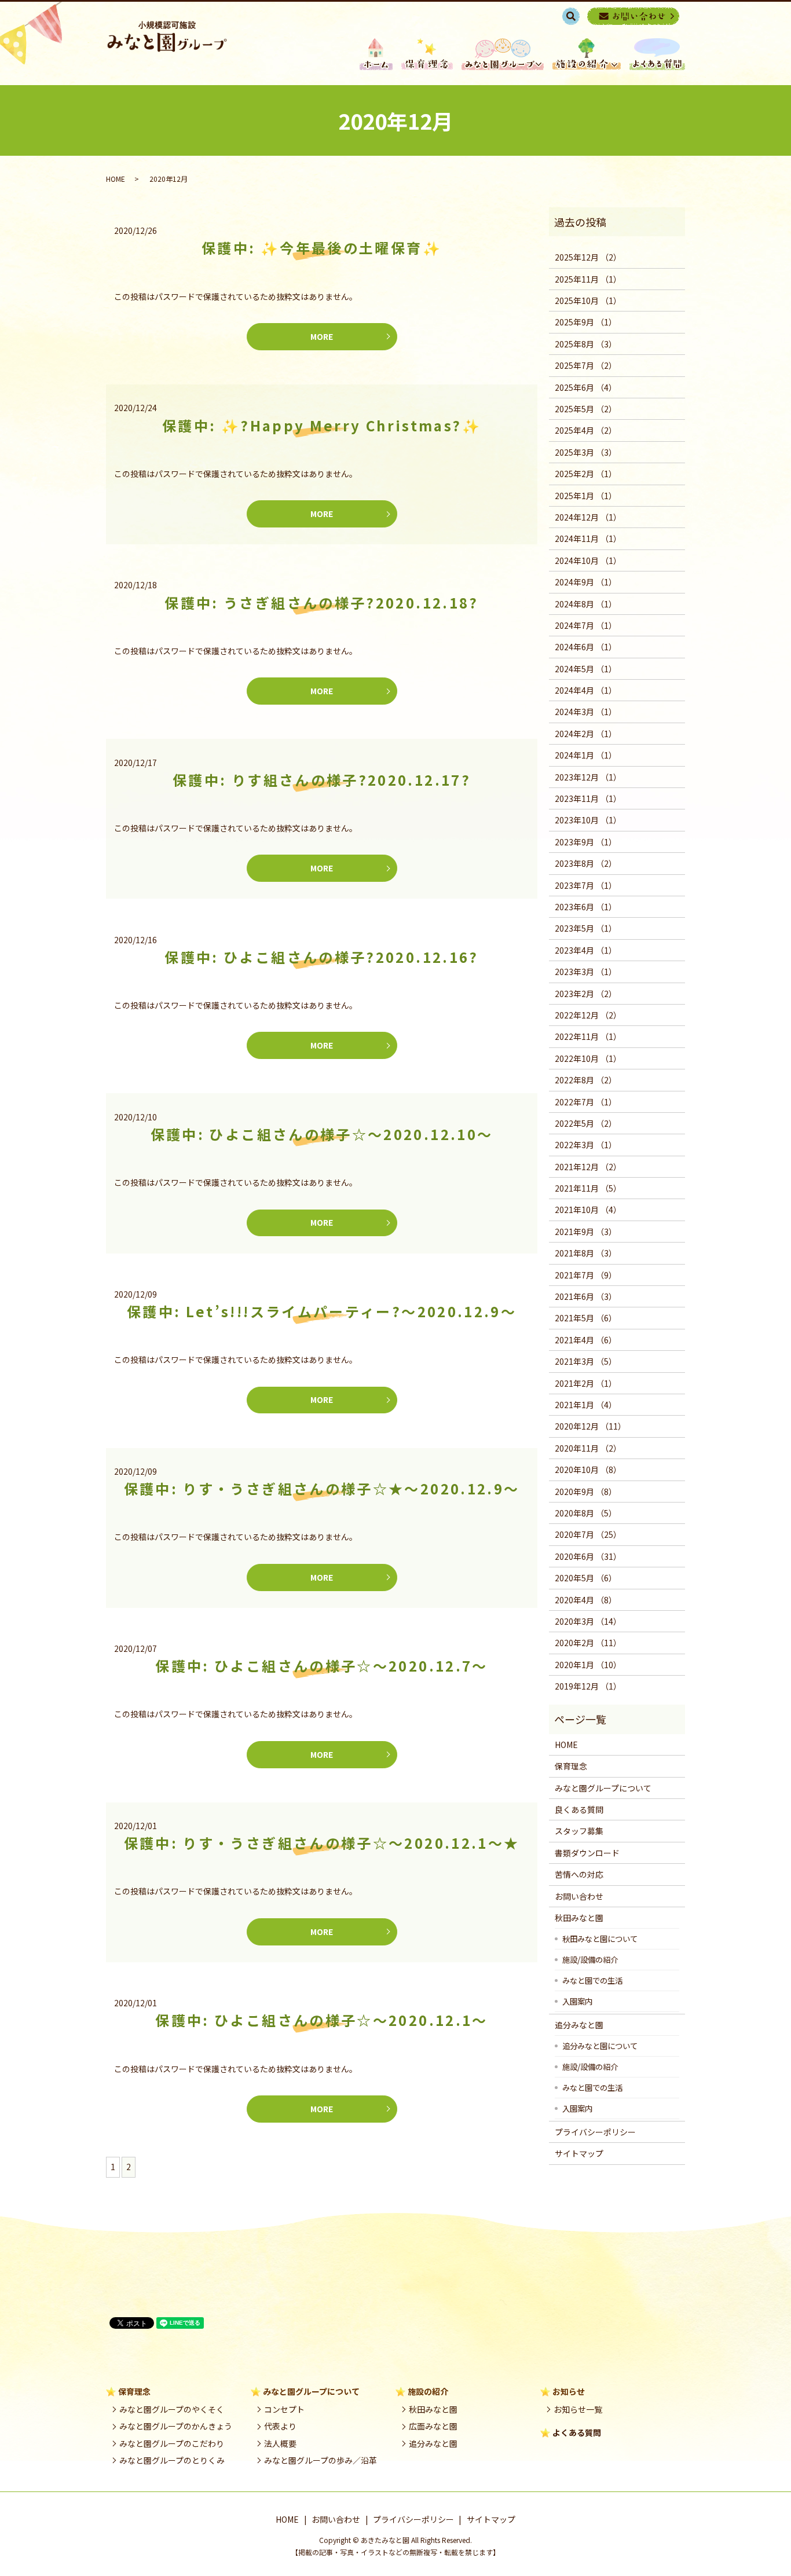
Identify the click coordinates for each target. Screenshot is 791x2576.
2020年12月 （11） (590, 1426)
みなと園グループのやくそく (172, 2409)
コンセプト (284, 2409)
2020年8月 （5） (586, 1513)
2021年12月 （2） (588, 1167)
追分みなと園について (600, 2046)
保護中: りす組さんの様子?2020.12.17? (322, 780)
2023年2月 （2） (586, 994)
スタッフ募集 (579, 1831)
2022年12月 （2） (588, 1015)
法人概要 (280, 2443)
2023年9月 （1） (586, 842)
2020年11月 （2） (588, 1448)
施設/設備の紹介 (590, 1959)
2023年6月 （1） (586, 907)
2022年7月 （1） (586, 1102)
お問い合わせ (579, 1896)
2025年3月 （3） (586, 452)
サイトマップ (579, 2153)
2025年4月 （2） (586, 430)
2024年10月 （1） (588, 560)
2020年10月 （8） (588, 1470)
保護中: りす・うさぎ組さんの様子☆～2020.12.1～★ (322, 1843)
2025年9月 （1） (586, 322)
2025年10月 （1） (588, 301)
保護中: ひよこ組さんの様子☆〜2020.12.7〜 (321, 1666)
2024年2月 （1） (586, 734)
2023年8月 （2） (586, 863)
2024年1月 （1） (586, 755)
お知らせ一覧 (578, 2409)
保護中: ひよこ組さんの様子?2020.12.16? (321, 957)
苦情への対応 (579, 1874)
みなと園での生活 (592, 1980)
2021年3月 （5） (586, 1361)
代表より (280, 2426)
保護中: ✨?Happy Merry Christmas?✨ (322, 425)
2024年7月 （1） (586, 625)
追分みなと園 (579, 2025)
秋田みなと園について (600, 1939)
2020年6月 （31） (588, 1556)
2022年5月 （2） (586, 1123)
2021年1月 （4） (586, 1405)
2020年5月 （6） (586, 1578)
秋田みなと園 (579, 1918)
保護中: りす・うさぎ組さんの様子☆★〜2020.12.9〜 (322, 1488)
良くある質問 (657, 54)
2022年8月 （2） (586, 1080)
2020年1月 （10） (588, 1665)
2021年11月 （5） (588, 1188)
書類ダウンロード (587, 1853)
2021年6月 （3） (586, 1296)
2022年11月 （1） (588, 1036)
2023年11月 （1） (588, 798)
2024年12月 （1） (588, 517)
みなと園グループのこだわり (172, 2443)
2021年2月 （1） (586, 1383)
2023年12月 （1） (588, 777)
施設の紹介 (587, 54)
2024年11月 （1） (588, 538)
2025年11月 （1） (588, 279)
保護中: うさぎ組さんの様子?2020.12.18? (321, 602)
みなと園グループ (503, 54)
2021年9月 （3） (586, 1232)
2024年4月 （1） (586, 690)
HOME (376, 54)
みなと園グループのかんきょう (176, 2426)
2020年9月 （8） (586, 1492)
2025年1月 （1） (586, 496)
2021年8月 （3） (586, 1253)
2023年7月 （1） (586, 885)
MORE (322, 336)
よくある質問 (577, 2432)
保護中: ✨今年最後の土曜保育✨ (322, 248)
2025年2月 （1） (586, 474)
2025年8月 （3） (586, 344)
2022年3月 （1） (586, 1145)
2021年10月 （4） (588, 1210)
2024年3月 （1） (586, 712)
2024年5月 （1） (586, 669)
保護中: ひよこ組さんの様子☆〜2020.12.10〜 (322, 1134)
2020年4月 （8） (586, 1600)
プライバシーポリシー (595, 2132)
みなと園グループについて (603, 1788)
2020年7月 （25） (588, 1534)
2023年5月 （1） (586, 928)
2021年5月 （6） (586, 1318)
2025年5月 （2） (586, 409)
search (577, 16)
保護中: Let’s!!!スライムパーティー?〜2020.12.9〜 (322, 1311)
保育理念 (427, 54)
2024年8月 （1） (586, 604)
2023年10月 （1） (588, 820)
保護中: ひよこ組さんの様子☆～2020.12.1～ (321, 2020)
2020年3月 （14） (588, 1621)
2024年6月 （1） (586, 647)
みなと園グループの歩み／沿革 (321, 2460)
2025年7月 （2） (586, 365)
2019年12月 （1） (588, 1686)
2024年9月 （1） (586, 582)
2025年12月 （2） (588, 257)
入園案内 (577, 2001)
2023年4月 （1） (586, 950)
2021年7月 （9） (586, 1275)
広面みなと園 (433, 2426)
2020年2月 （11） (588, 1643)
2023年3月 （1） (586, 972)
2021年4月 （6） (586, 1340)
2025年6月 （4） (586, 387)
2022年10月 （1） (588, 1058)
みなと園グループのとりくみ (172, 2460)
